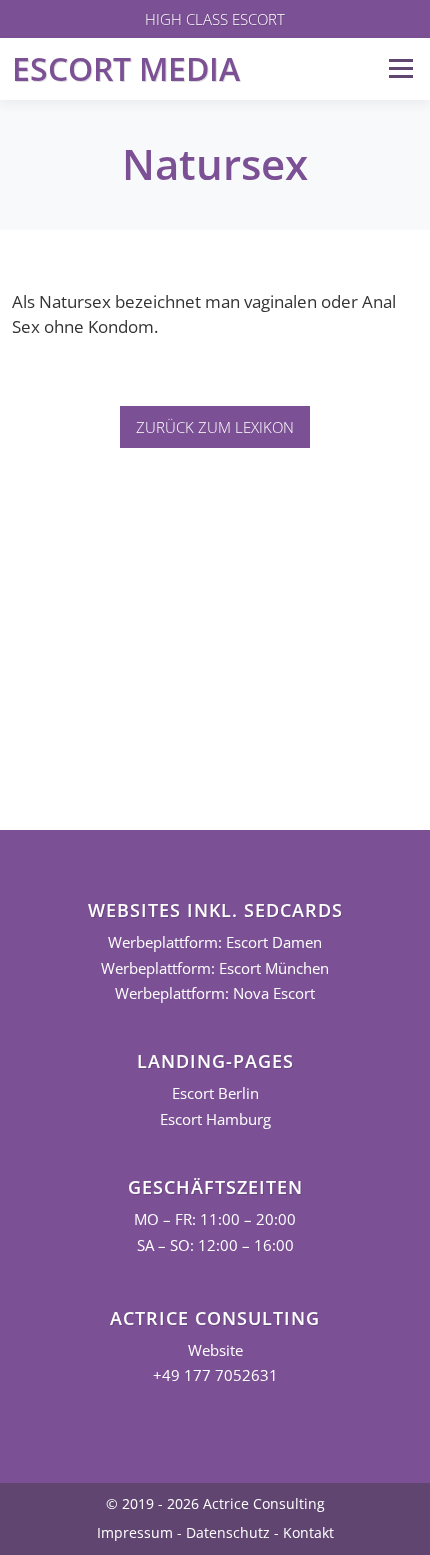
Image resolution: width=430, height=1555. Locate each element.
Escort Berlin (215, 1093)
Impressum (135, 1532)
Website (215, 1350)
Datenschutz (228, 1532)
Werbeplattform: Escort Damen (215, 942)
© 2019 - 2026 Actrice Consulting (215, 1503)
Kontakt (308, 1532)
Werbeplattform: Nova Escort (215, 993)
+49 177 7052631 (215, 1375)
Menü (400, 68)
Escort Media (126, 68)
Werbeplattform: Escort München (215, 968)
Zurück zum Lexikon (215, 427)
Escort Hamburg (215, 1119)
